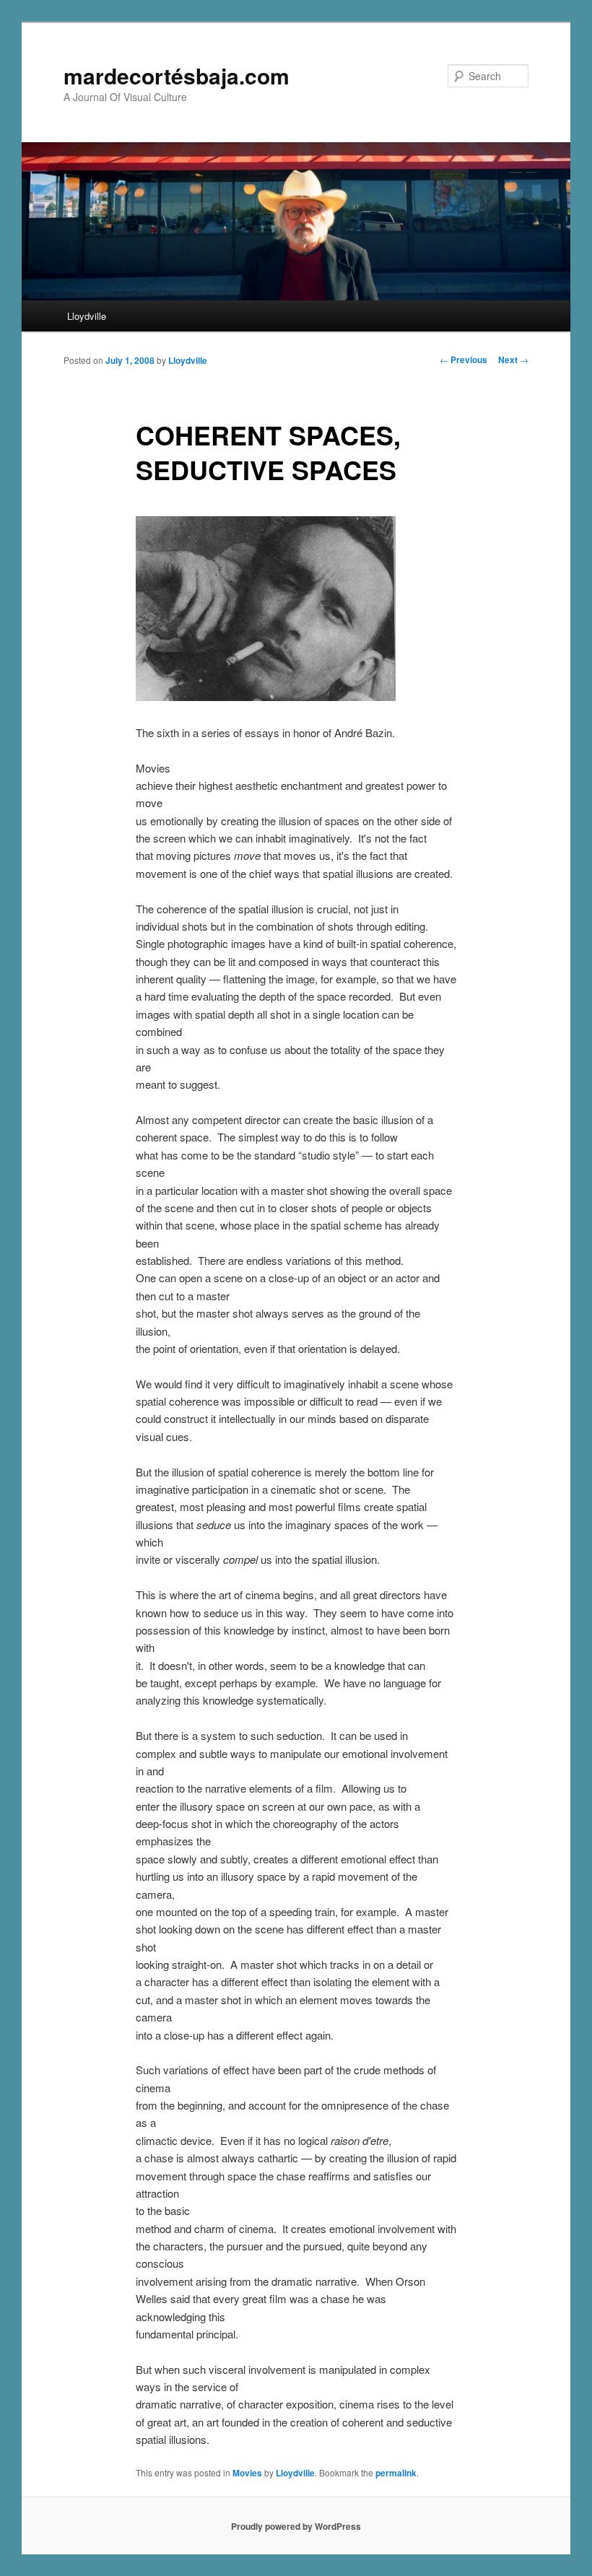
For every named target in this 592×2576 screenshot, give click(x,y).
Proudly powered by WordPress (296, 2526)
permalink (396, 2473)
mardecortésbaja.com (177, 75)
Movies (247, 2473)
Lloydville (87, 316)
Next (513, 360)
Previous (463, 360)
